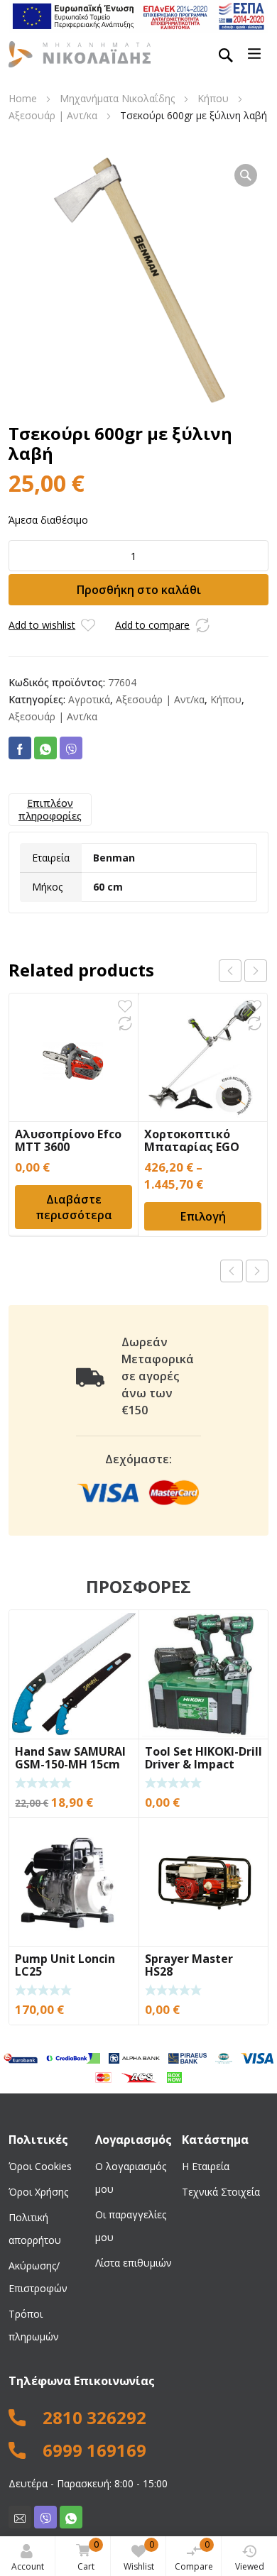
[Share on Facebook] (20, 748)
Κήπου (213, 98)
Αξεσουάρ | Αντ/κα (53, 115)
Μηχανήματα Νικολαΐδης (117, 98)
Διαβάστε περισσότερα (74, 1207)
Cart (88, 2555)
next (256, 971)
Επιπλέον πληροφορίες (50, 809)
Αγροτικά (89, 699)
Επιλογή (203, 1216)
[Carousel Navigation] (243, 971)
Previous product (232, 1271)
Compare (194, 2555)
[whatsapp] (71, 2517)
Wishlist (139, 2555)
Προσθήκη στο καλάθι (139, 590)
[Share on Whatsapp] (45, 748)
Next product (257, 1271)
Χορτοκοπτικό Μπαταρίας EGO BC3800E (192, 1147)
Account (28, 2566)
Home (23, 98)
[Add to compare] (202, 625)
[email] (20, 2517)
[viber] (45, 2517)
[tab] (50, 810)
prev (230, 971)
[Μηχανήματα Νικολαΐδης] (80, 53)
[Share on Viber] (71, 748)
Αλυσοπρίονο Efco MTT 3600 (68, 1140)
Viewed (250, 2566)
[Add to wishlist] (88, 625)
